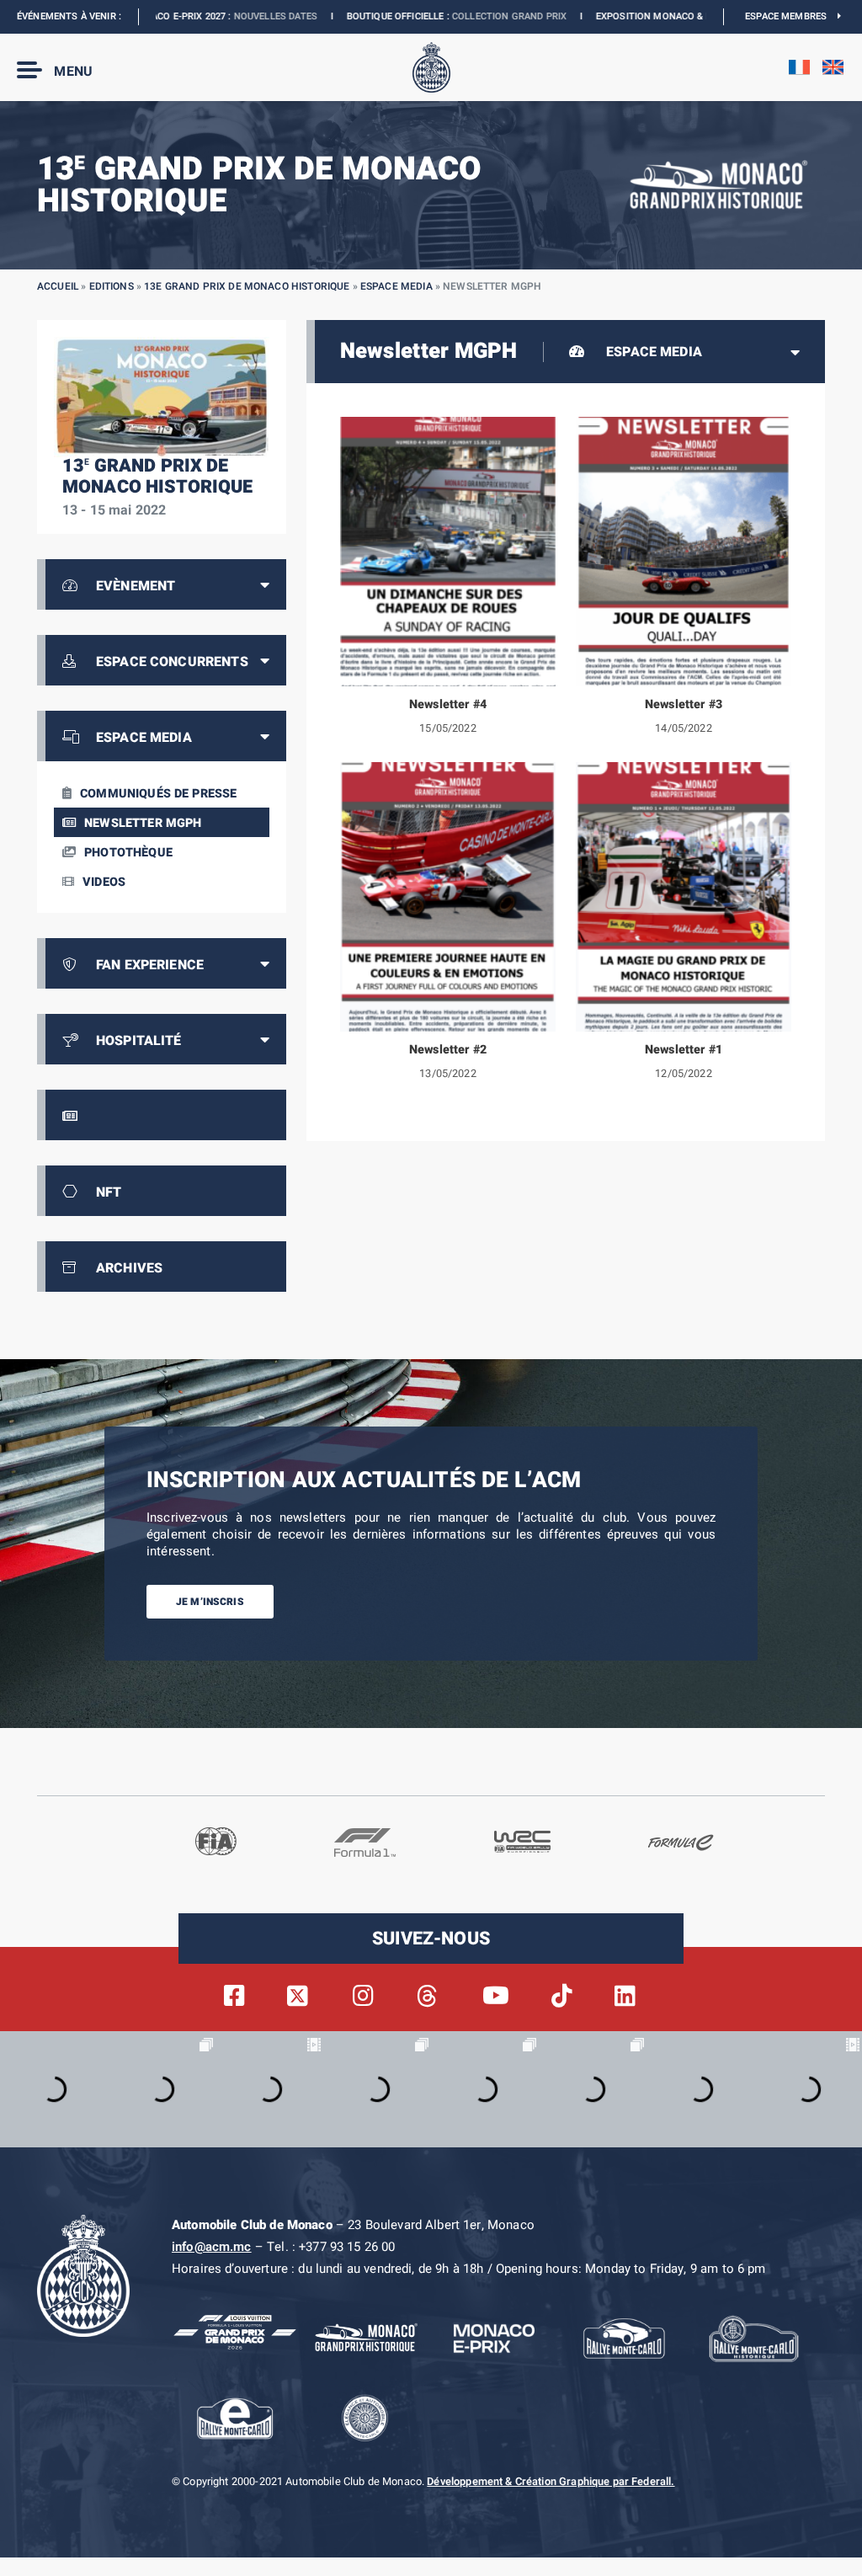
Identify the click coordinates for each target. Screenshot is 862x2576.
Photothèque (128, 853)
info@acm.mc (212, 2247)
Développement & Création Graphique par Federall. (551, 2482)
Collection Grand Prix (400, 16)
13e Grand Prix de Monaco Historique (247, 286)
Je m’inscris (210, 1602)
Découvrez (697, 16)
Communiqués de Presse (158, 794)
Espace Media (396, 286)
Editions (112, 286)
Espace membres (791, 16)
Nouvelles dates (166, 16)
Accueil (58, 286)
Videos (104, 882)
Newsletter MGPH (143, 823)
